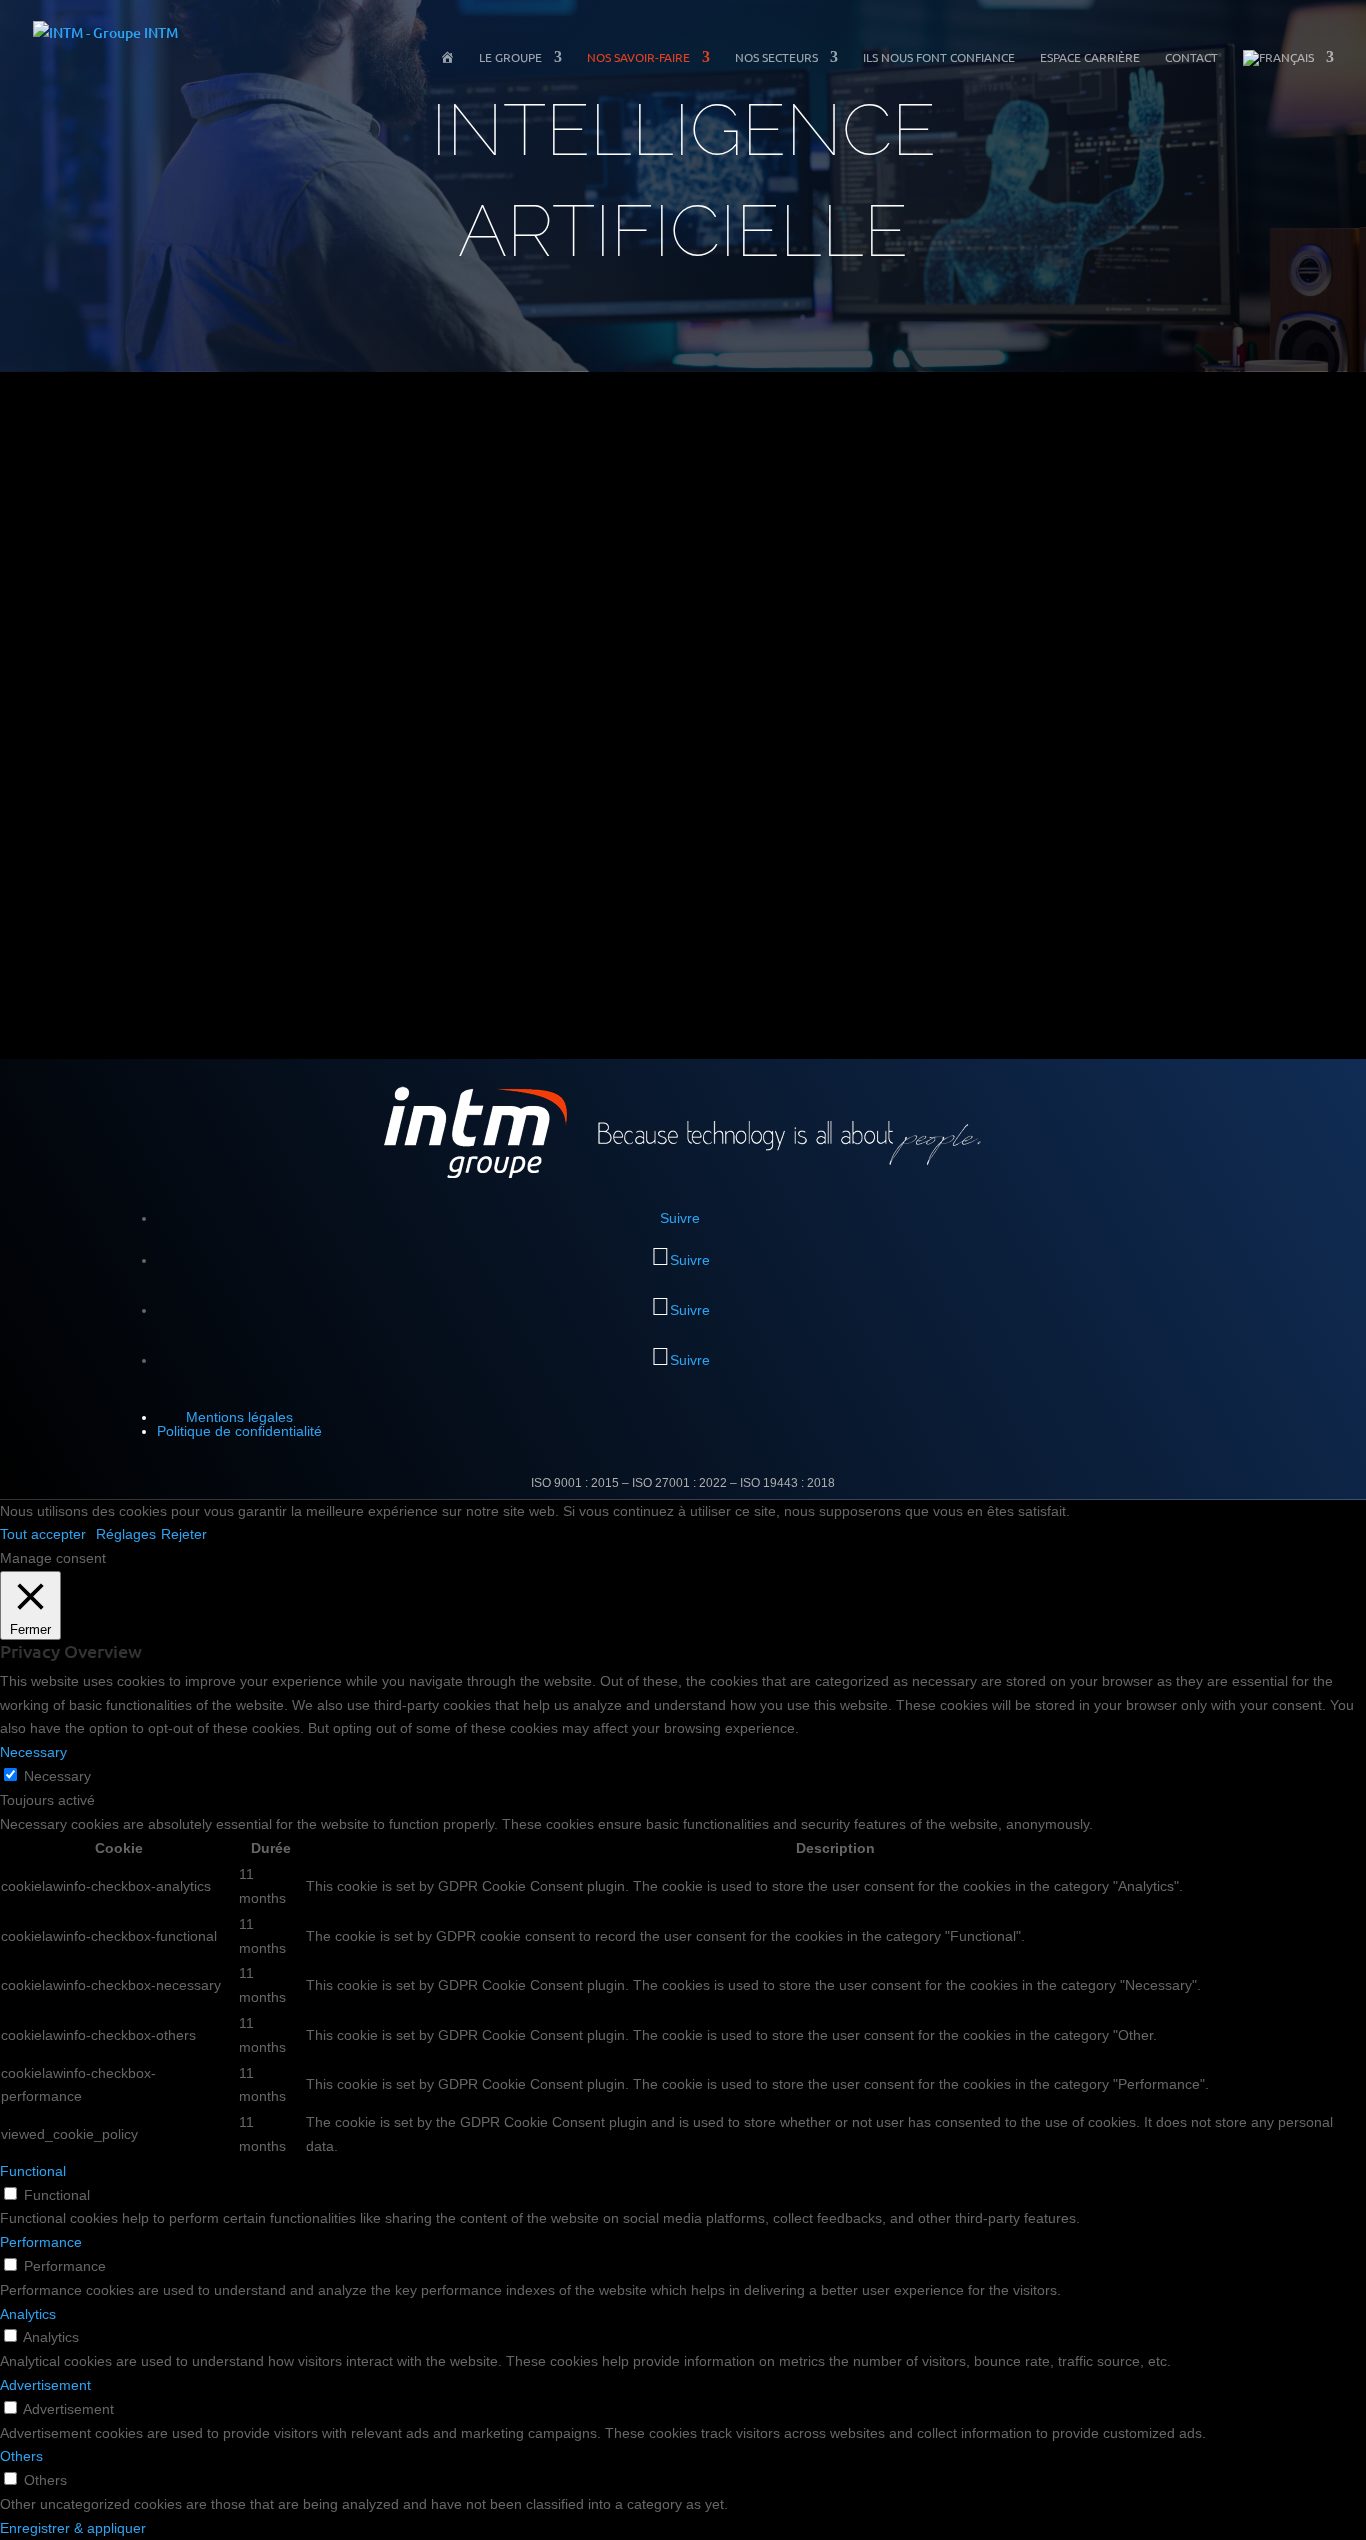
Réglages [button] (126, 1534)
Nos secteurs (776, 57)
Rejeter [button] (184, 1534)
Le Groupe (510, 57)
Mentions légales (239, 1417)
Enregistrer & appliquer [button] (73, 2528)
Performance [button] (41, 2242)
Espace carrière (1090, 57)
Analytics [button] (28, 2314)
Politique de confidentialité (239, 1431)
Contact (1191, 57)
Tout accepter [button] (43, 1534)
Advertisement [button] (45, 2385)
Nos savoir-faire (638, 57)
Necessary (57, 1776)
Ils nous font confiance (939, 57)
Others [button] (21, 2456)
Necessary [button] (33, 1752)
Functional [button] (33, 2171)
